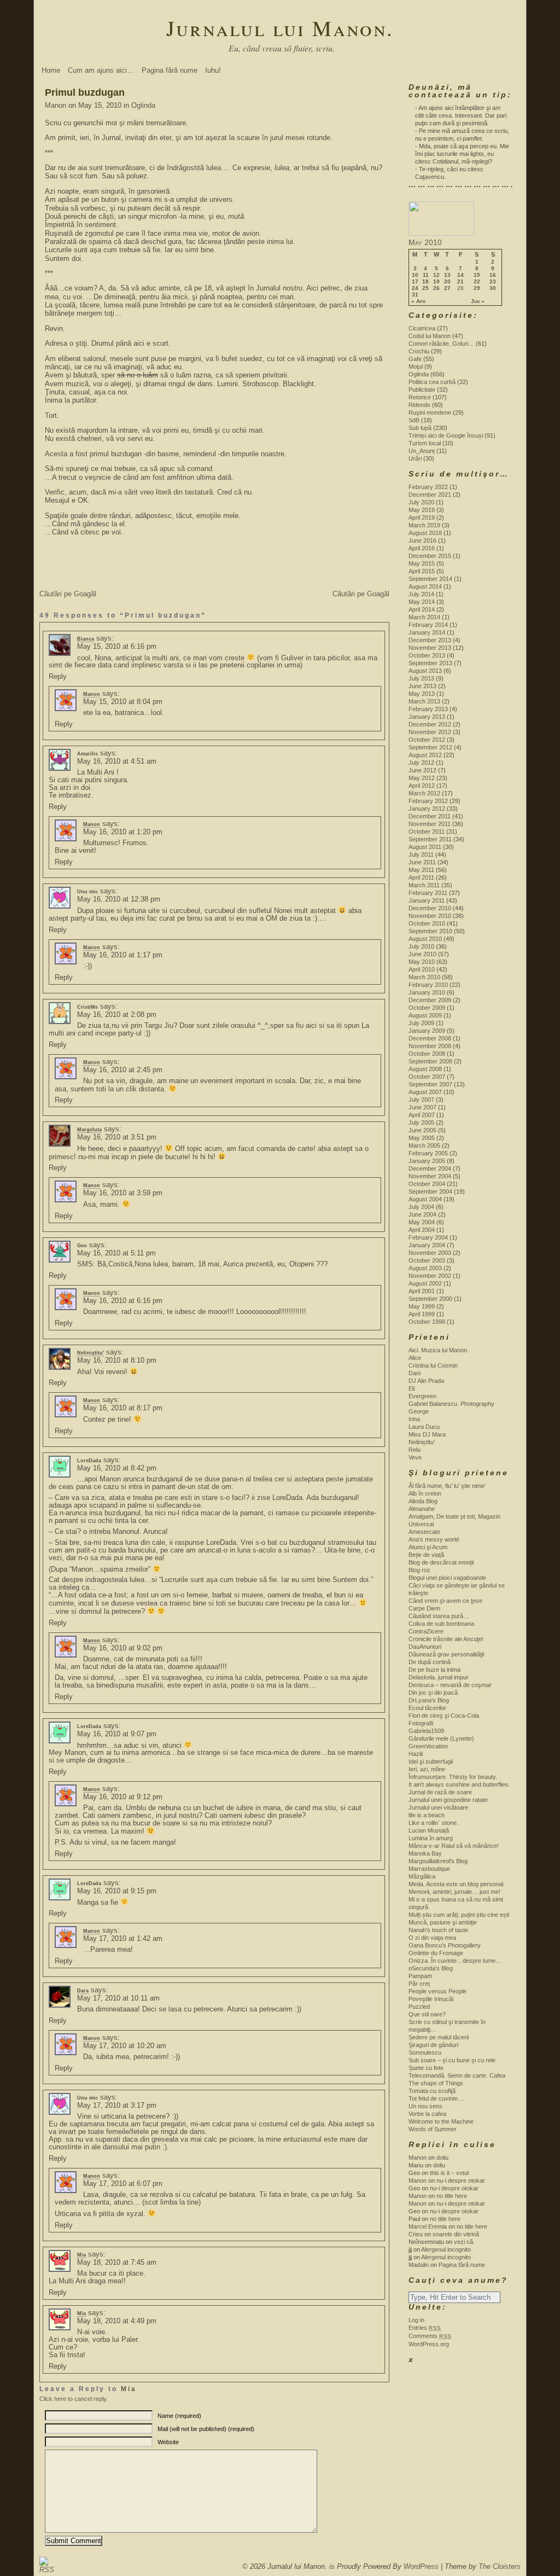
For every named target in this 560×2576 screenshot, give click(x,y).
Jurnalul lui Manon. (280, 28)
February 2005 (428, 1153)
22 (477, 282)
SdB (414, 420)
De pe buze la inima (434, 1670)
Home (51, 70)
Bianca (86, 639)
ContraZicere (426, 1631)
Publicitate (422, 389)
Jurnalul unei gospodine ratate (448, 1800)
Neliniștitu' (422, 1442)
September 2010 (430, 931)
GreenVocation (428, 1746)
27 (447, 288)
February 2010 (428, 985)
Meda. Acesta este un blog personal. (457, 1884)
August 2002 (425, 1283)
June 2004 (422, 1214)
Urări (415, 458)
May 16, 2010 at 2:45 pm (123, 1070)
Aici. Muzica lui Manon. (439, 1350)
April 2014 (422, 609)
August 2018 (425, 533)
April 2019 (422, 517)
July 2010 (421, 946)
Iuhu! (213, 70)
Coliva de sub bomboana (441, 1624)
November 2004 (430, 1176)
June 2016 (422, 540)
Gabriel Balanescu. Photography (451, 1404)
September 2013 (430, 663)
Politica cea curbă (432, 382)
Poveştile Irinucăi (431, 1999)
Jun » (478, 301)
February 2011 (428, 893)
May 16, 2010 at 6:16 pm (123, 1301)
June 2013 (422, 686)
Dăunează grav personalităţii (446, 1654)
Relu (415, 1450)
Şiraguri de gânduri (433, 2045)
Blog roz (419, 1570)
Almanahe (422, 1509)
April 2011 (421, 877)
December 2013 (430, 640)
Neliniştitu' (91, 1353)
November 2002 (430, 1276)
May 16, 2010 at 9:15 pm (117, 1891)
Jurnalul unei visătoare (438, 1807)
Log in (416, 2320)
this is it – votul (449, 2173)
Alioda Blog (423, 1501)
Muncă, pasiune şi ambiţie (443, 1922)
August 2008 (425, 1069)
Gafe (415, 359)
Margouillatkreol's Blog (438, 1861)
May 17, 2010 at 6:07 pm (123, 2184)
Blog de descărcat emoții (441, 1562)
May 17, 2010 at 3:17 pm (117, 2105)
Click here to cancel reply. (74, 2399)
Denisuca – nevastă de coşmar (450, 1685)
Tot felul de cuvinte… (436, 2098)
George (419, 1411)
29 (477, 288)
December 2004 (430, 1168)
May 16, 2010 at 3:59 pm (123, 1193)
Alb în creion (425, 1493)
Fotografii (421, 1723)
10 (415, 275)
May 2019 (422, 510)
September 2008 (430, 1061)
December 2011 (430, 816)
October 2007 (427, 1077)
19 (436, 282)
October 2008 (427, 1054)
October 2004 (427, 1184)
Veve (415, 1457)
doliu (442, 2158)
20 (447, 282)
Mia (81, 2255)
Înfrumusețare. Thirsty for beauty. (453, 1777)
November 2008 (430, 1046)
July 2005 (421, 1123)
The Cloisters (500, 2566)
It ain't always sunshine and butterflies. (459, 1784)
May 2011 (421, 870)
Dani (415, 1373)
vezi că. (464, 2242)
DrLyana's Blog (429, 1700)
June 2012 (422, 770)
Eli (412, 1388)
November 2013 (430, 648)
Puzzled (419, 2007)
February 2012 (428, 801)
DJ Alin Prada (426, 1381)
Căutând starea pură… (439, 1616)
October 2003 (427, 1260)
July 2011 (421, 854)
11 (426, 275)
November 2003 (430, 1253)
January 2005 (427, 1161)
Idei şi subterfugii (431, 1761)
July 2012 (421, 763)
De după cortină (430, 1662)
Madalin (419, 2265)
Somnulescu (425, 2052)
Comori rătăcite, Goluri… (441, 344)
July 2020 (421, 502)
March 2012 (424, 793)
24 (415, 288)
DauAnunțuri (425, 1647)
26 (436, 288)
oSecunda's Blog (431, 1968)
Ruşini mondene (430, 412)
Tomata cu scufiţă (432, 2091)
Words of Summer (433, 2129)
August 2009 (425, 1015)
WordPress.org (429, 2344)
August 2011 (425, 847)
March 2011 (424, 885)
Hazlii (416, 1754)
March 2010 (424, 977)
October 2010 (427, 923)
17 (415, 282)
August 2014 (425, 586)
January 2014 (427, 632)
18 (425, 282)
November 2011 (430, 824)
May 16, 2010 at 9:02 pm (123, 1648)
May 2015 (422, 563)
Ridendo (419, 405)
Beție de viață (426, 1555)
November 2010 (430, 916)
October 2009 (427, 1008)
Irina (414, 1419)
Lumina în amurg (431, 1838)
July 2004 (421, 1207)
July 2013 (421, 678)
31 (415, 295)
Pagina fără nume (170, 70)
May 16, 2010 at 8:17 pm (123, 1408)
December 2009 (430, 1000)
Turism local (425, 443)
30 (493, 288)
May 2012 (422, 778)
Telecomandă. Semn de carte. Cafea (457, 2075)
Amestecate (424, 1532)
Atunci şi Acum (428, 1547)
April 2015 (422, 571)
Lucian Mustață (429, 1830)
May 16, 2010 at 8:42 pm (117, 1468)
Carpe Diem (424, 1608)
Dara (83, 1991)
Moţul (416, 367)
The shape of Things (436, 2083)
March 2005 (424, 1145)
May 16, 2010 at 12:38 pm (119, 899)
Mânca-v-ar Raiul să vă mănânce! (454, 1846)
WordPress (421, 2566)
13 (447, 275)
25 (425, 288)
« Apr (418, 301)
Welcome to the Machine (441, 2121)
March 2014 (424, 617)
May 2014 (422, 602)
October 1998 (427, 1322)
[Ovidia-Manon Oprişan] (441, 234)
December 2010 (430, 908)
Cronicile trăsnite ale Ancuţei (446, 1639)
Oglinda (143, 105)
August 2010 (425, 939)
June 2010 (422, 954)
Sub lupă (420, 428)
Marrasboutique (429, 1869)
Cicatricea (422, 328)
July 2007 (421, 1100)
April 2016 (422, 548)
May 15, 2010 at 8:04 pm (123, 702)
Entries (425, 2328)
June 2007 (422, 1107)
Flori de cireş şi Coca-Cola (444, 1716)
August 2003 (425, 1268)
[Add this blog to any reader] (44, 2570)
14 (460, 275)
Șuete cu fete (426, 2068)
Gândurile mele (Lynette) (441, 1738)
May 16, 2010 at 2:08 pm (117, 1014)
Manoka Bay (425, 1853)
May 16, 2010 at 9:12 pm (123, 1797)
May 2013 (422, 694)
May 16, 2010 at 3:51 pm (117, 1137)
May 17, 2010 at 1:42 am (123, 1938)
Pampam (420, 1976)
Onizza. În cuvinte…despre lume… (455, 1961)
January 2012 (427, 809)
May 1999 (422, 1306)
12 (436, 275)
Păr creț (419, 1984)
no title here (452, 2196)
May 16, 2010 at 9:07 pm (117, 1734)
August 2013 (425, 671)
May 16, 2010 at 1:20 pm (123, 832)
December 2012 (430, 724)
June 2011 (422, 862)
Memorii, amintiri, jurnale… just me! (454, 1892)
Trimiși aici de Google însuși (446, 435)
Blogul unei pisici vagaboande (447, 1578)
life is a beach (427, 1815)
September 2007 (430, 1084)
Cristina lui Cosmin (433, 1365)
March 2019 (424, 525)
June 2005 (422, 1130)
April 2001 (422, 1291)
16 (493, 275)
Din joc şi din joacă (433, 1693)
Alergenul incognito (446, 2249)
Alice (415, 1358)
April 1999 (422, 1314)
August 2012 (425, 755)
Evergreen (422, 1396)
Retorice (420, 397)
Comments (430, 2336)
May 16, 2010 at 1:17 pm (123, 955)
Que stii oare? (427, 2014)
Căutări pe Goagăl (68, 594)
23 (493, 282)
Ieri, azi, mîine (427, 1769)
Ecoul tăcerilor (427, 1708)
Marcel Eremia (428, 2226)
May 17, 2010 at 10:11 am (118, 1998)
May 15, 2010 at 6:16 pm (117, 646)
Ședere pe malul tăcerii (439, 2037)
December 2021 (430, 495)
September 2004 (430, 1191)
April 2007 (422, 1115)
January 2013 (427, 717)
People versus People (437, 1991)
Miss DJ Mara (427, 1434)
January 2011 (427, 900)
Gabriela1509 (426, 1731)
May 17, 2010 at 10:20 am (125, 2046)
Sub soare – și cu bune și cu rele (452, 2060)
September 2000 (430, 1299)
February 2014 (428, 625)
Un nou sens (425, 2106)
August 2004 (425, 1199)
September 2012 (430, 747)
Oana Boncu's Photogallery (445, 1945)
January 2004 (427, 1245)
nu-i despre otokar (461, 2180)
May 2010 (422, 962)
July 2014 (421, 594)
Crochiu (419, 351)
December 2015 (430, 556)
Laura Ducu (424, 1427)
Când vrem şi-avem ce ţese (445, 1601)
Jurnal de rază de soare (440, 1792)
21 (460, 282)
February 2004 (428, 1237)
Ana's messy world (434, 1539)
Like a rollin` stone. (433, 1823)
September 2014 (430, 579)
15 (477, 275)
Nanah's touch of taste (438, 1930)
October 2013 (427, 655)
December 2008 (430, 1038)
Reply (58, 676)
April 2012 (422, 786)
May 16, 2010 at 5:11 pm (116, 1253)
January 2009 (427, 1031)
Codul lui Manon (430, 336)
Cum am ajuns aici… (101, 70)
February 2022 (428, 487)
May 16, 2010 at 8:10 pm (117, 1360)
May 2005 (422, 1138)
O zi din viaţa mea (432, 1938)
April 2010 (422, 969)
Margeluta (89, 1130)
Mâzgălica (422, 1876)
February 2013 (428, 709)
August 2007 (425, 1092)
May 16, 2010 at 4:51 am (117, 761)
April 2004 (422, 1230)
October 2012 (427, 740)
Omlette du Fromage (436, 1953)
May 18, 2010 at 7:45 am (117, 2262)
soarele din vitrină (456, 2234)
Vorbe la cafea (427, 2114)
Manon (56, 105)
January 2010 (427, 992)
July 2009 (421, 1023)
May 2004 (422, 1222)
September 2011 (430, 839)
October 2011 (427, 831)
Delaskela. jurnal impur (439, 1677)
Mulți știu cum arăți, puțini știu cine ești (459, 1915)
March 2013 (424, 701)
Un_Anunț (422, 451)
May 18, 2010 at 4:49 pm (117, 2321)
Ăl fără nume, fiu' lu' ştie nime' (447, 1486)
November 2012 (430, 732)
